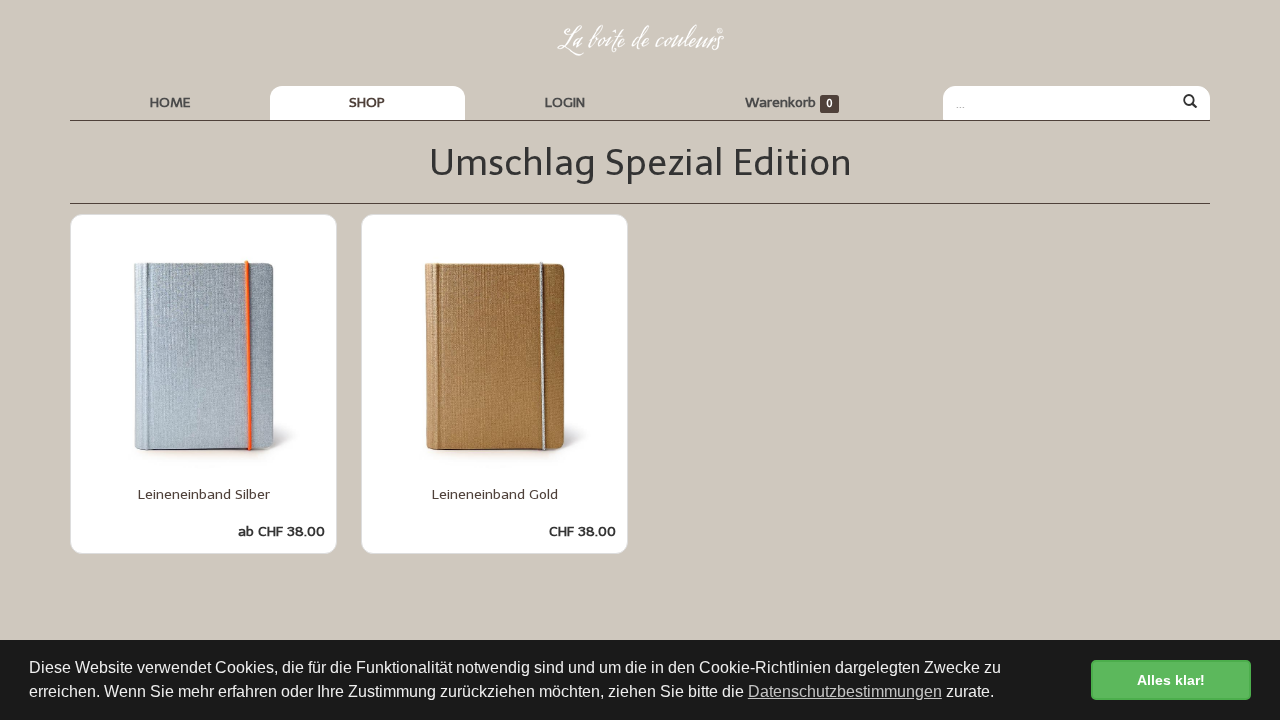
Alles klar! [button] (1171, 680)
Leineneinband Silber (204, 494)
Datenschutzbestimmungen (845, 691)
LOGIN (565, 102)
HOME (170, 102)
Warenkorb (789, 102)
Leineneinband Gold (495, 494)
